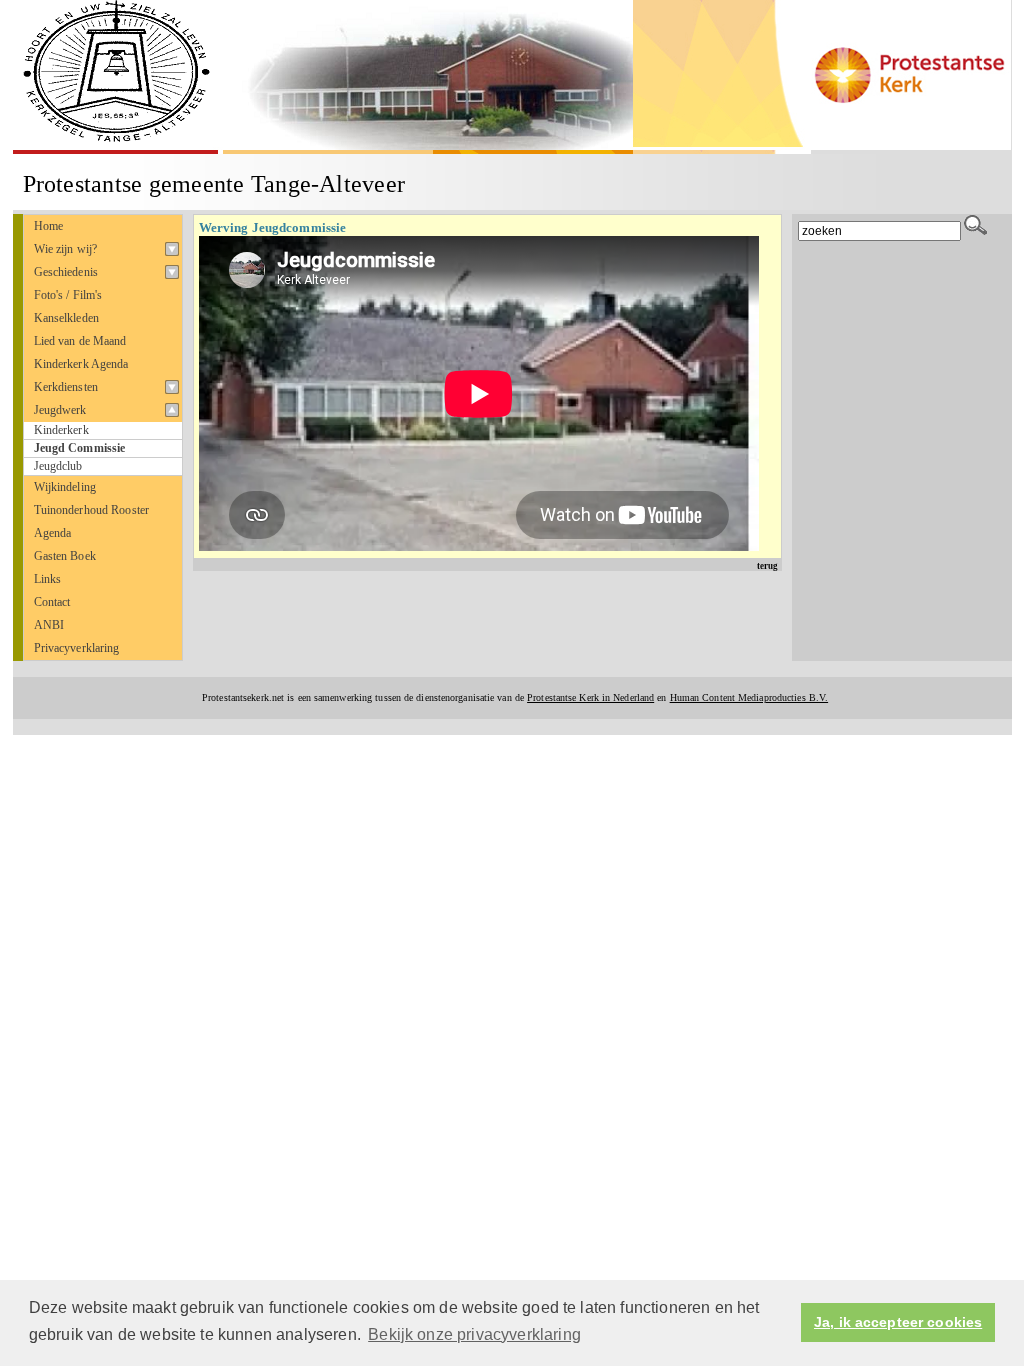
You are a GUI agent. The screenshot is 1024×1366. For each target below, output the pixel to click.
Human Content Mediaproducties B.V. (749, 697)
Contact (52, 602)
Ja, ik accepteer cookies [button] (898, 1322)
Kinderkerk (61, 430)
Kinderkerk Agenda (81, 364)
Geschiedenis (66, 272)
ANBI (49, 625)
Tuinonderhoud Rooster (92, 510)
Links (48, 579)
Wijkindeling (65, 487)
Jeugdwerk (60, 410)
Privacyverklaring (77, 648)
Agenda (53, 533)
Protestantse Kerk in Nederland (590, 697)
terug (767, 566)
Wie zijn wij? (66, 249)
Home (49, 226)
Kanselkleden (67, 318)
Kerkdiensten (66, 387)
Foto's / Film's (68, 295)
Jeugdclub (58, 466)
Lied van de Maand (80, 341)
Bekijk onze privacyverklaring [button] (474, 1334)
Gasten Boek (65, 556)
